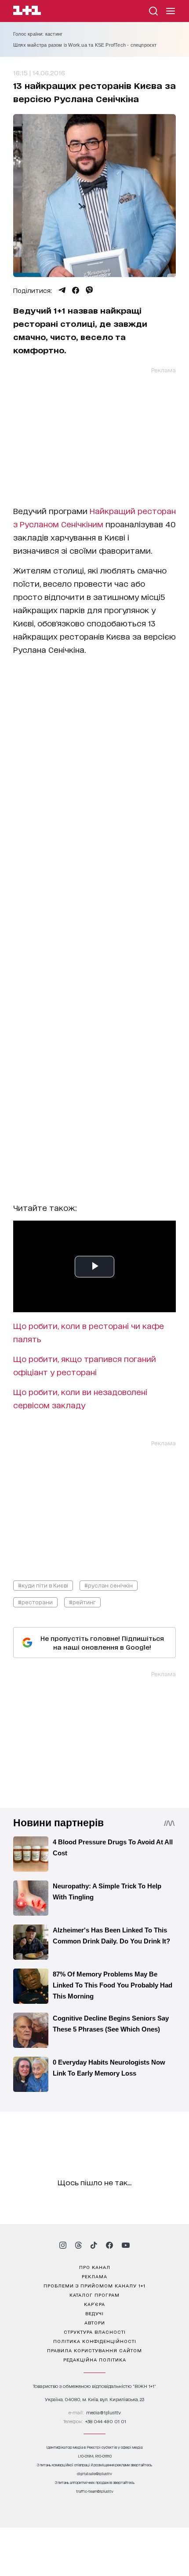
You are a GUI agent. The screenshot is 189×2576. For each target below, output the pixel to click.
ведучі (94, 2313)
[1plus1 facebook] (109, 2245)
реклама (94, 2276)
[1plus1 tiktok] (94, 2245)
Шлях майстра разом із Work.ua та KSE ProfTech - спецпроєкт (85, 45)
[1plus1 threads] (78, 2245)
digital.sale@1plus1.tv (94, 2474)
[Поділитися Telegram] (62, 290)
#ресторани (35, 1602)
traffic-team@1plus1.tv (95, 2491)
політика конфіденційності (95, 2341)
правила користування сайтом (94, 2350)
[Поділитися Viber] (89, 290)
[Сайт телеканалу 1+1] (27, 12)
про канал (95, 2267)
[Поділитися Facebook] (76, 290)
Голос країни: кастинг (38, 34)
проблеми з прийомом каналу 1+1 (94, 2285)
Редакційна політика (95, 2359)
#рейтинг (82, 1602)
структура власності (95, 2332)
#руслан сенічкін (109, 1585)
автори (95, 2322)
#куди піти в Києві (43, 1585)
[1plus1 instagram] (63, 2245)
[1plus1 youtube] (126, 2245)
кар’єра (94, 2304)
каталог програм (94, 2295)
